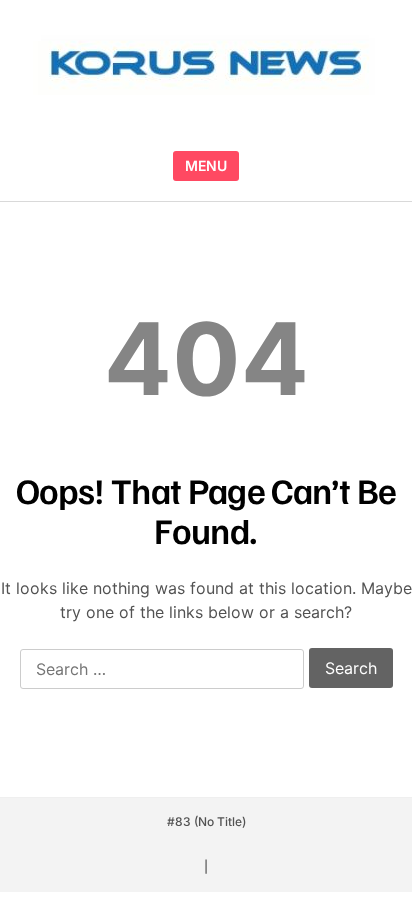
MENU (206, 165)
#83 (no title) (206, 821)
